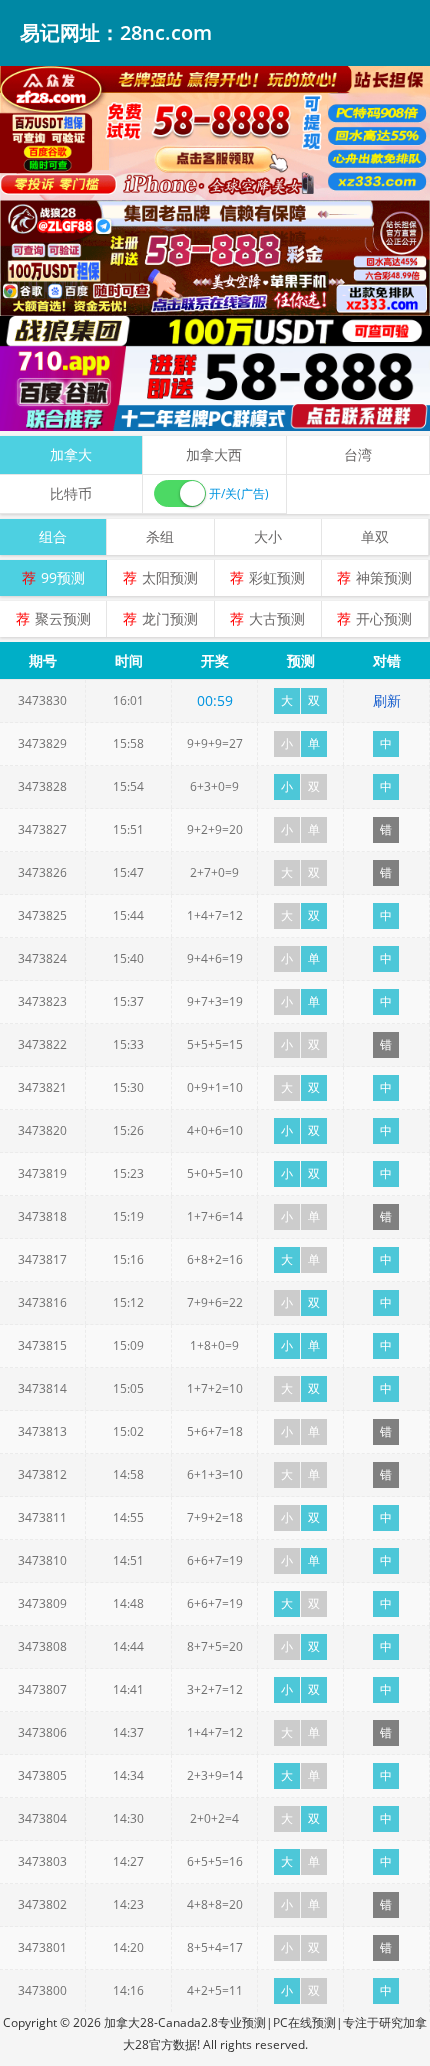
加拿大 (71, 454)
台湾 (358, 454)
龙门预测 (170, 618)
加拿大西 (214, 454)
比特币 (71, 493)
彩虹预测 (277, 577)
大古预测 (277, 618)
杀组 (160, 536)
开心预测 (384, 618)
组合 (53, 536)
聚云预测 (63, 618)
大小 (268, 536)
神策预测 (384, 577)
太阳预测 (170, 577)
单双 (375, 536)
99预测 (63, 577)
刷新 (387, 700)
